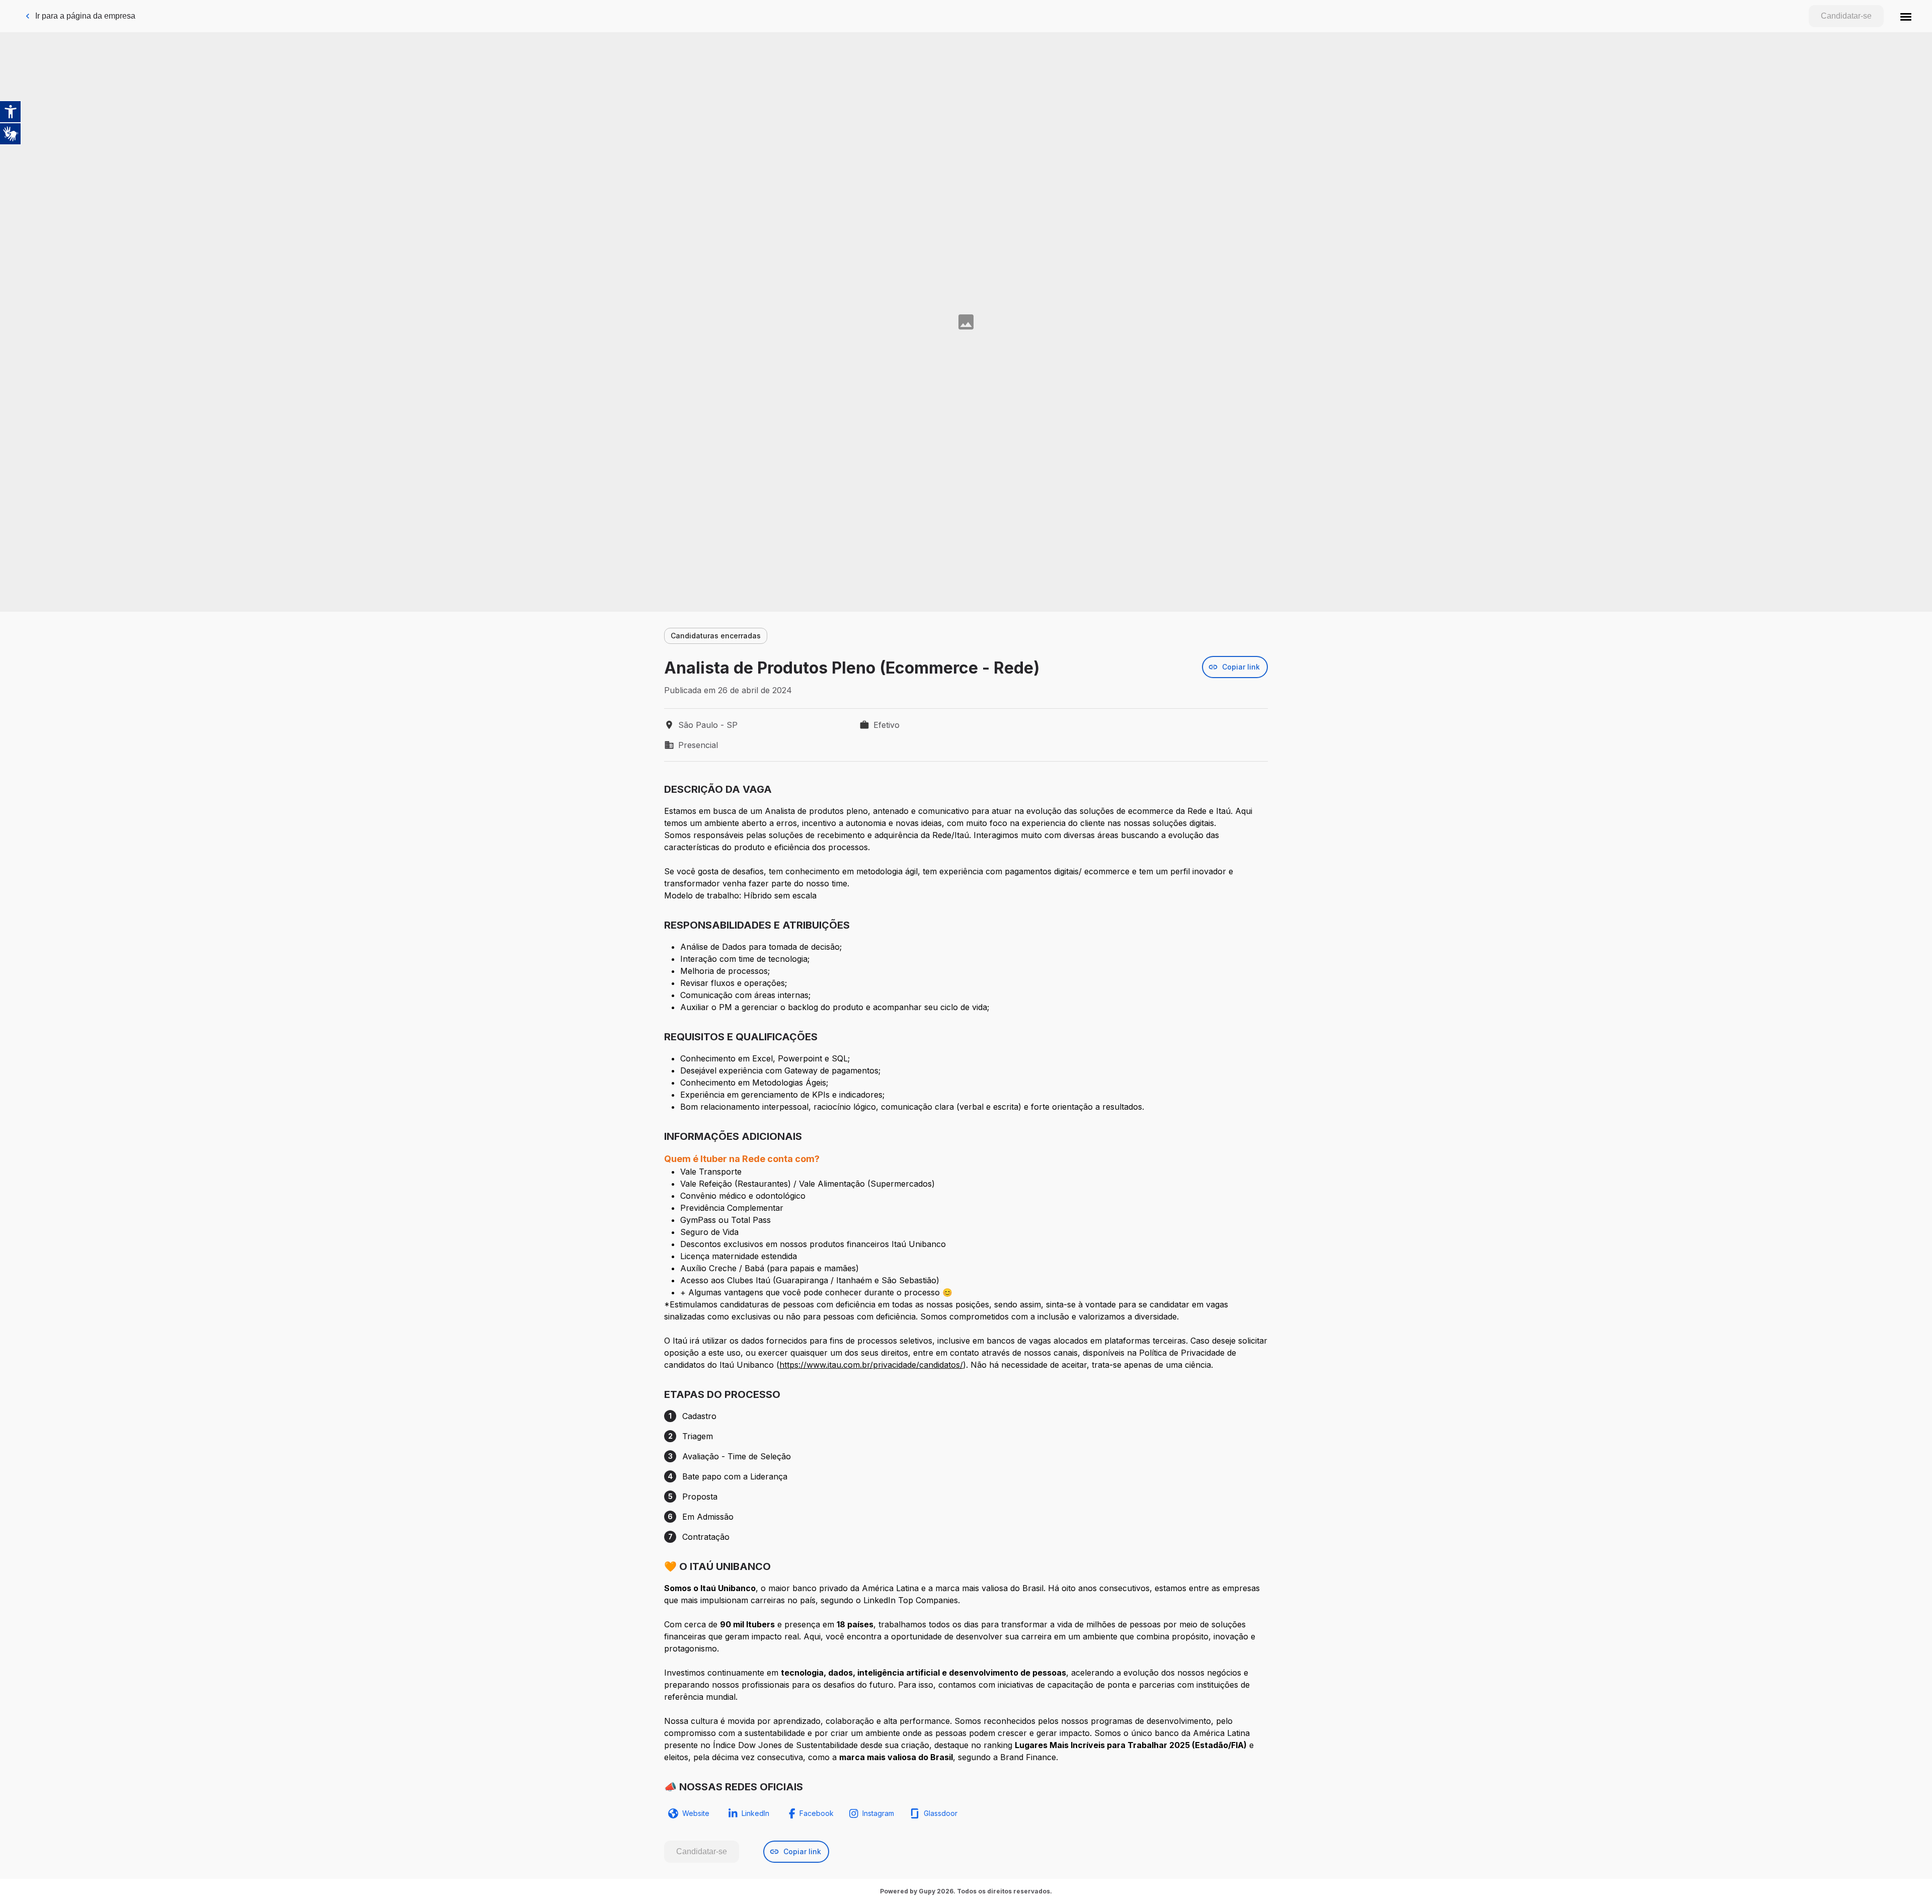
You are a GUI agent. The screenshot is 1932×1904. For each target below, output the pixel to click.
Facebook (817, 1813)
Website (696, 1813)
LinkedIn (755, 1813)
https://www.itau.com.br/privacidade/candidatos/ (871, 1365)
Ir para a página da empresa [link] (85, 16)
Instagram (878, 1813)
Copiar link (1241, 667)
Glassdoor (941, 1813)
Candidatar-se (1846, 16)
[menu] (1906, 16)
